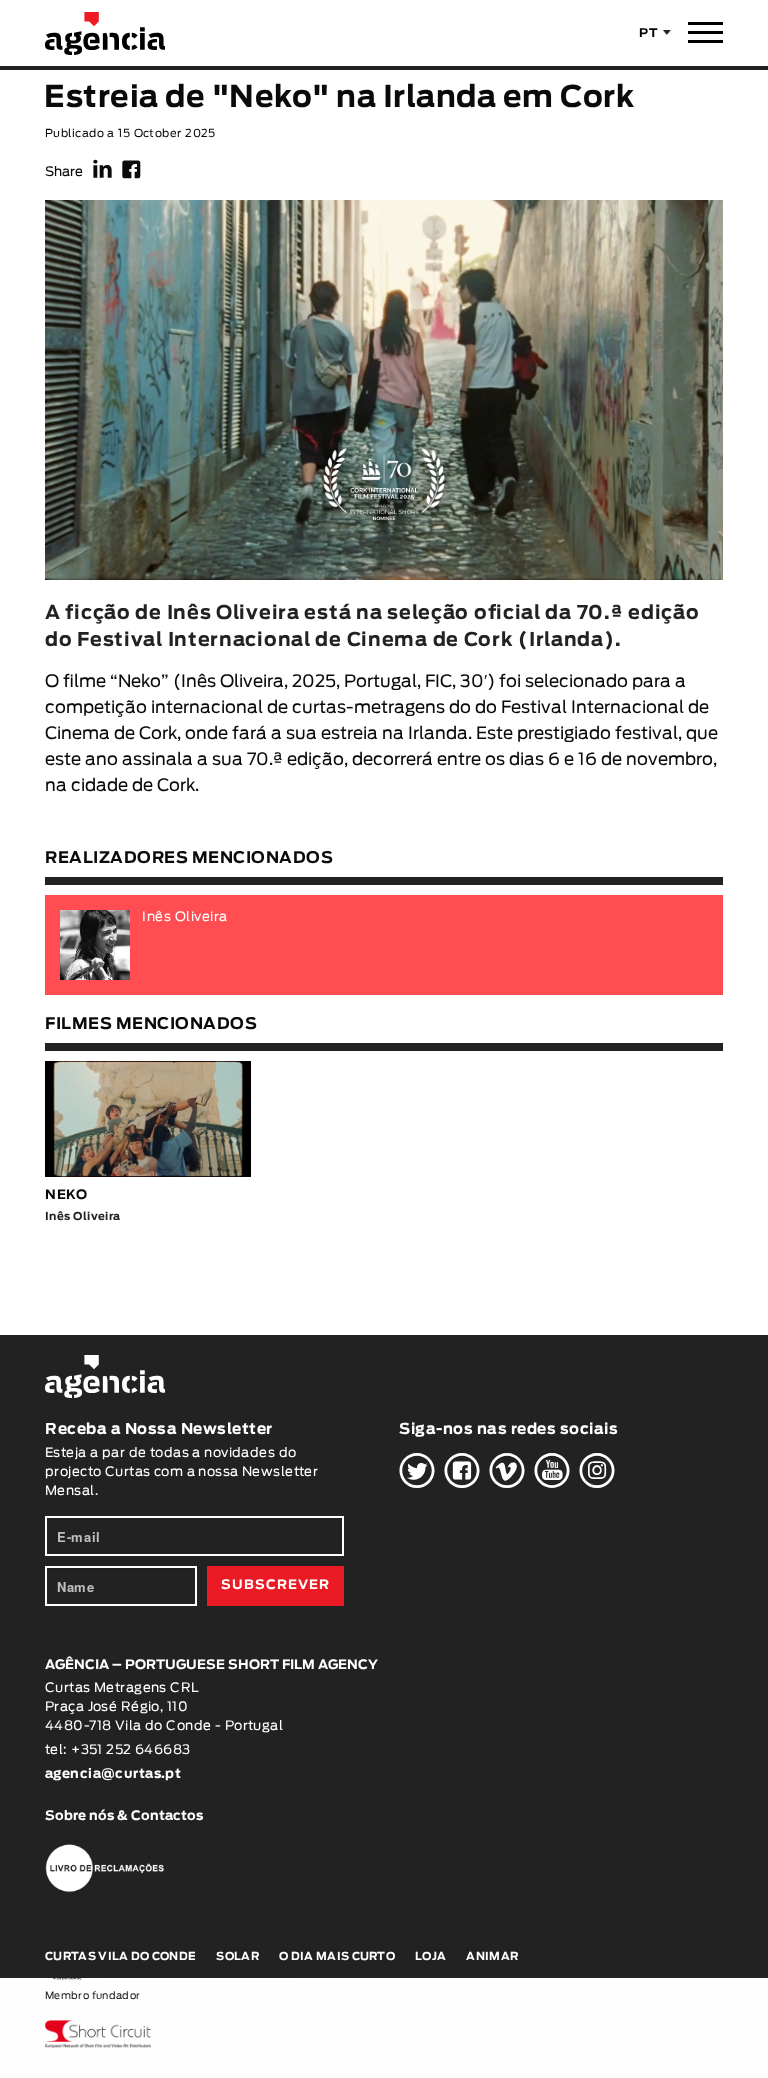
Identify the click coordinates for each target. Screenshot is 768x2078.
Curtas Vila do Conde (120, 1956)
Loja (430, 1956)
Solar (237, 1956)
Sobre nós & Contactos (124, 1816)
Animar (492, 1956)
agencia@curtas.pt (115, 1774)
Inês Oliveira (232, 681)
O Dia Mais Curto (337, 1956)
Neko (139, 681)
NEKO (66, 1195)
